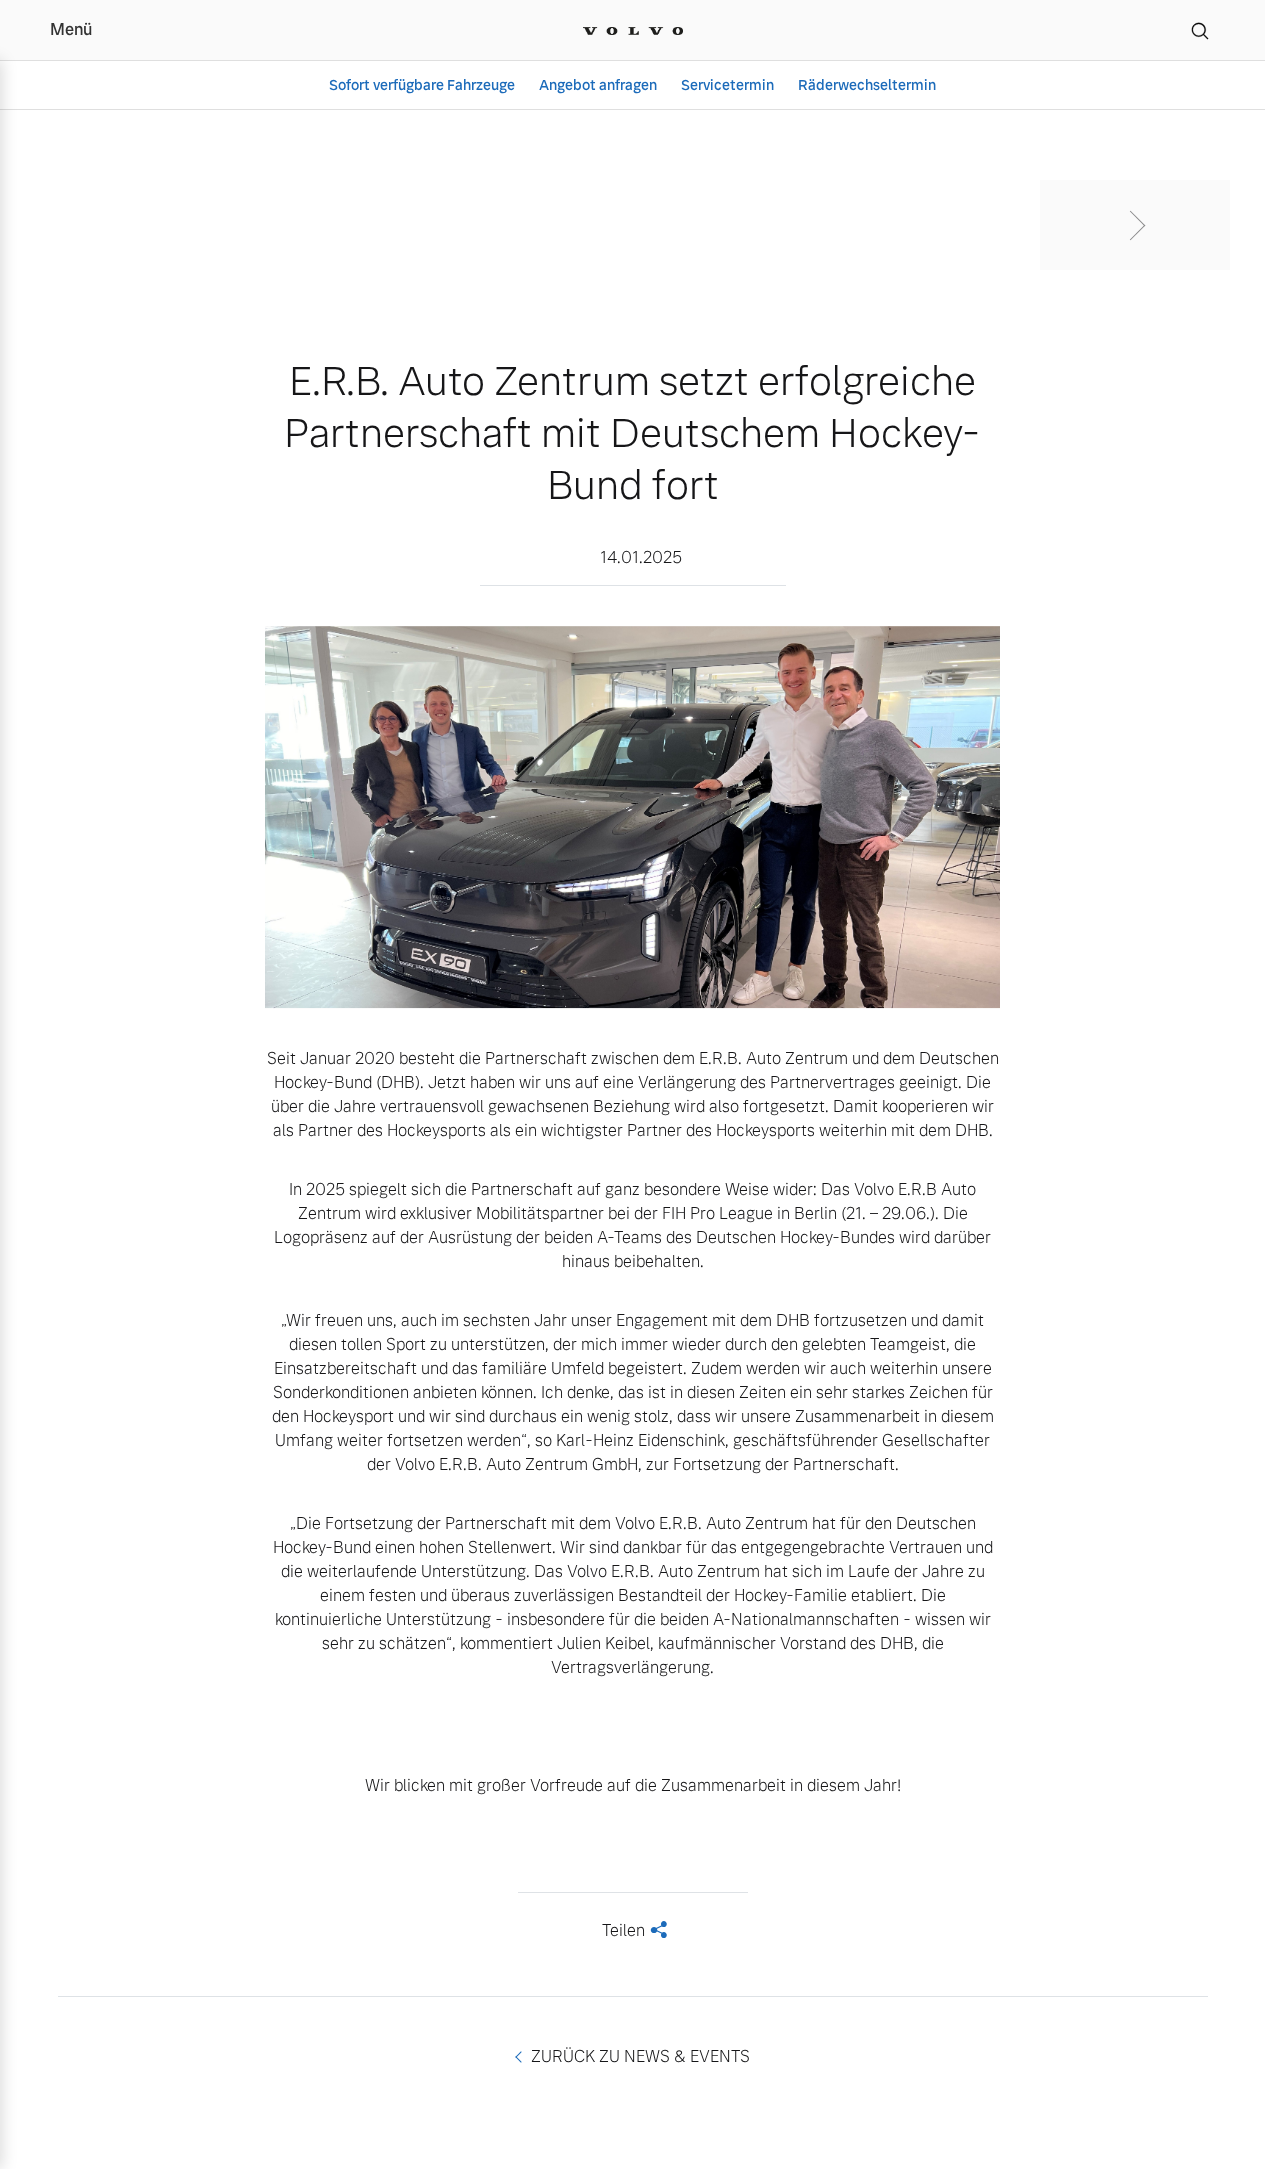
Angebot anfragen (598, 85)
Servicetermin (727, 85)
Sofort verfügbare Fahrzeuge (422, 85)
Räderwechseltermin (867, 85)
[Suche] (1200, 30)
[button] (1135, 225)
